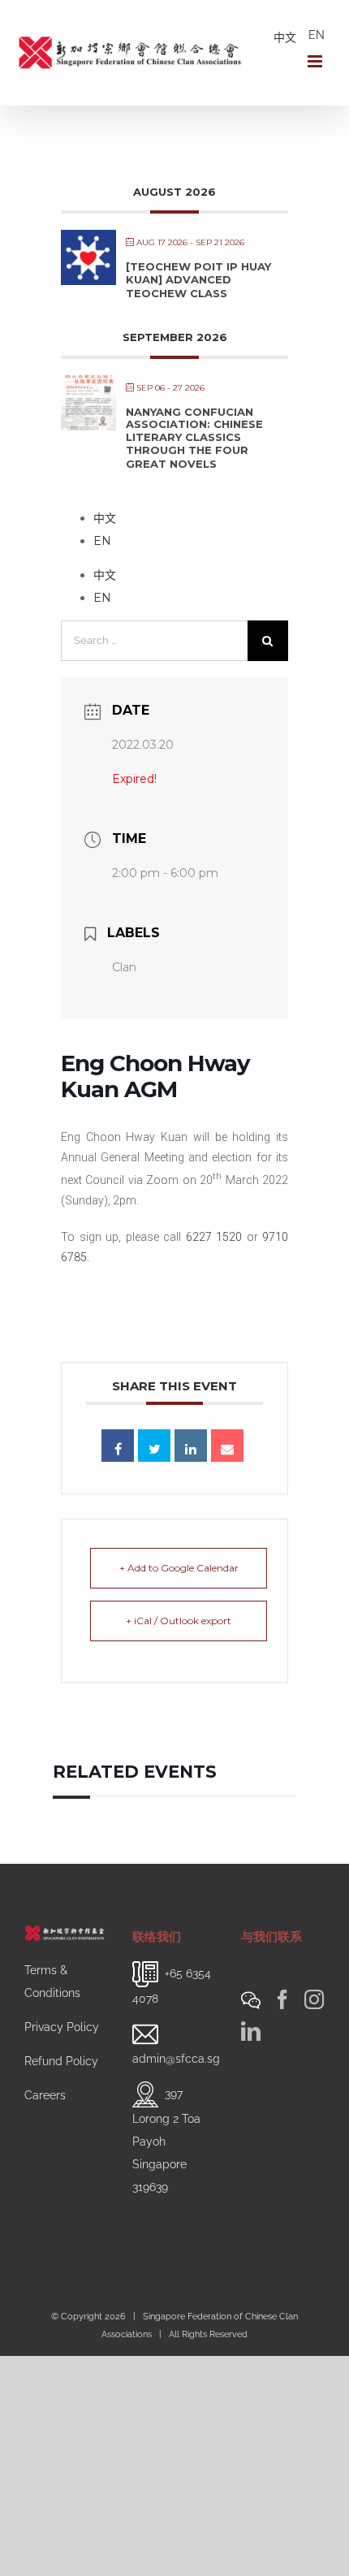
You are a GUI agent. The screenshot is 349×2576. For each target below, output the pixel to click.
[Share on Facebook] (118, 1446)
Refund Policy (61, 2061)
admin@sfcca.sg (176, 2059)
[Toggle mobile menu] (316, 61)
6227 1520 (214, 1237)
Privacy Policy (62, 2027)
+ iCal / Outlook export (179, 1621)
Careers (45, 2095)
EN (317, 35)
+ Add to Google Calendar (179, 1568)
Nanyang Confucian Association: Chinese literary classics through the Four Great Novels (194, 438)
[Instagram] (314, 1999)
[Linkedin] (191, 1446)
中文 (285, 37)
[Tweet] (154, 1446)
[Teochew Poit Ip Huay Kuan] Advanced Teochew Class (198, 280)
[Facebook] (282, 1999)
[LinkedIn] (251, 2031)
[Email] (227, 1446)
